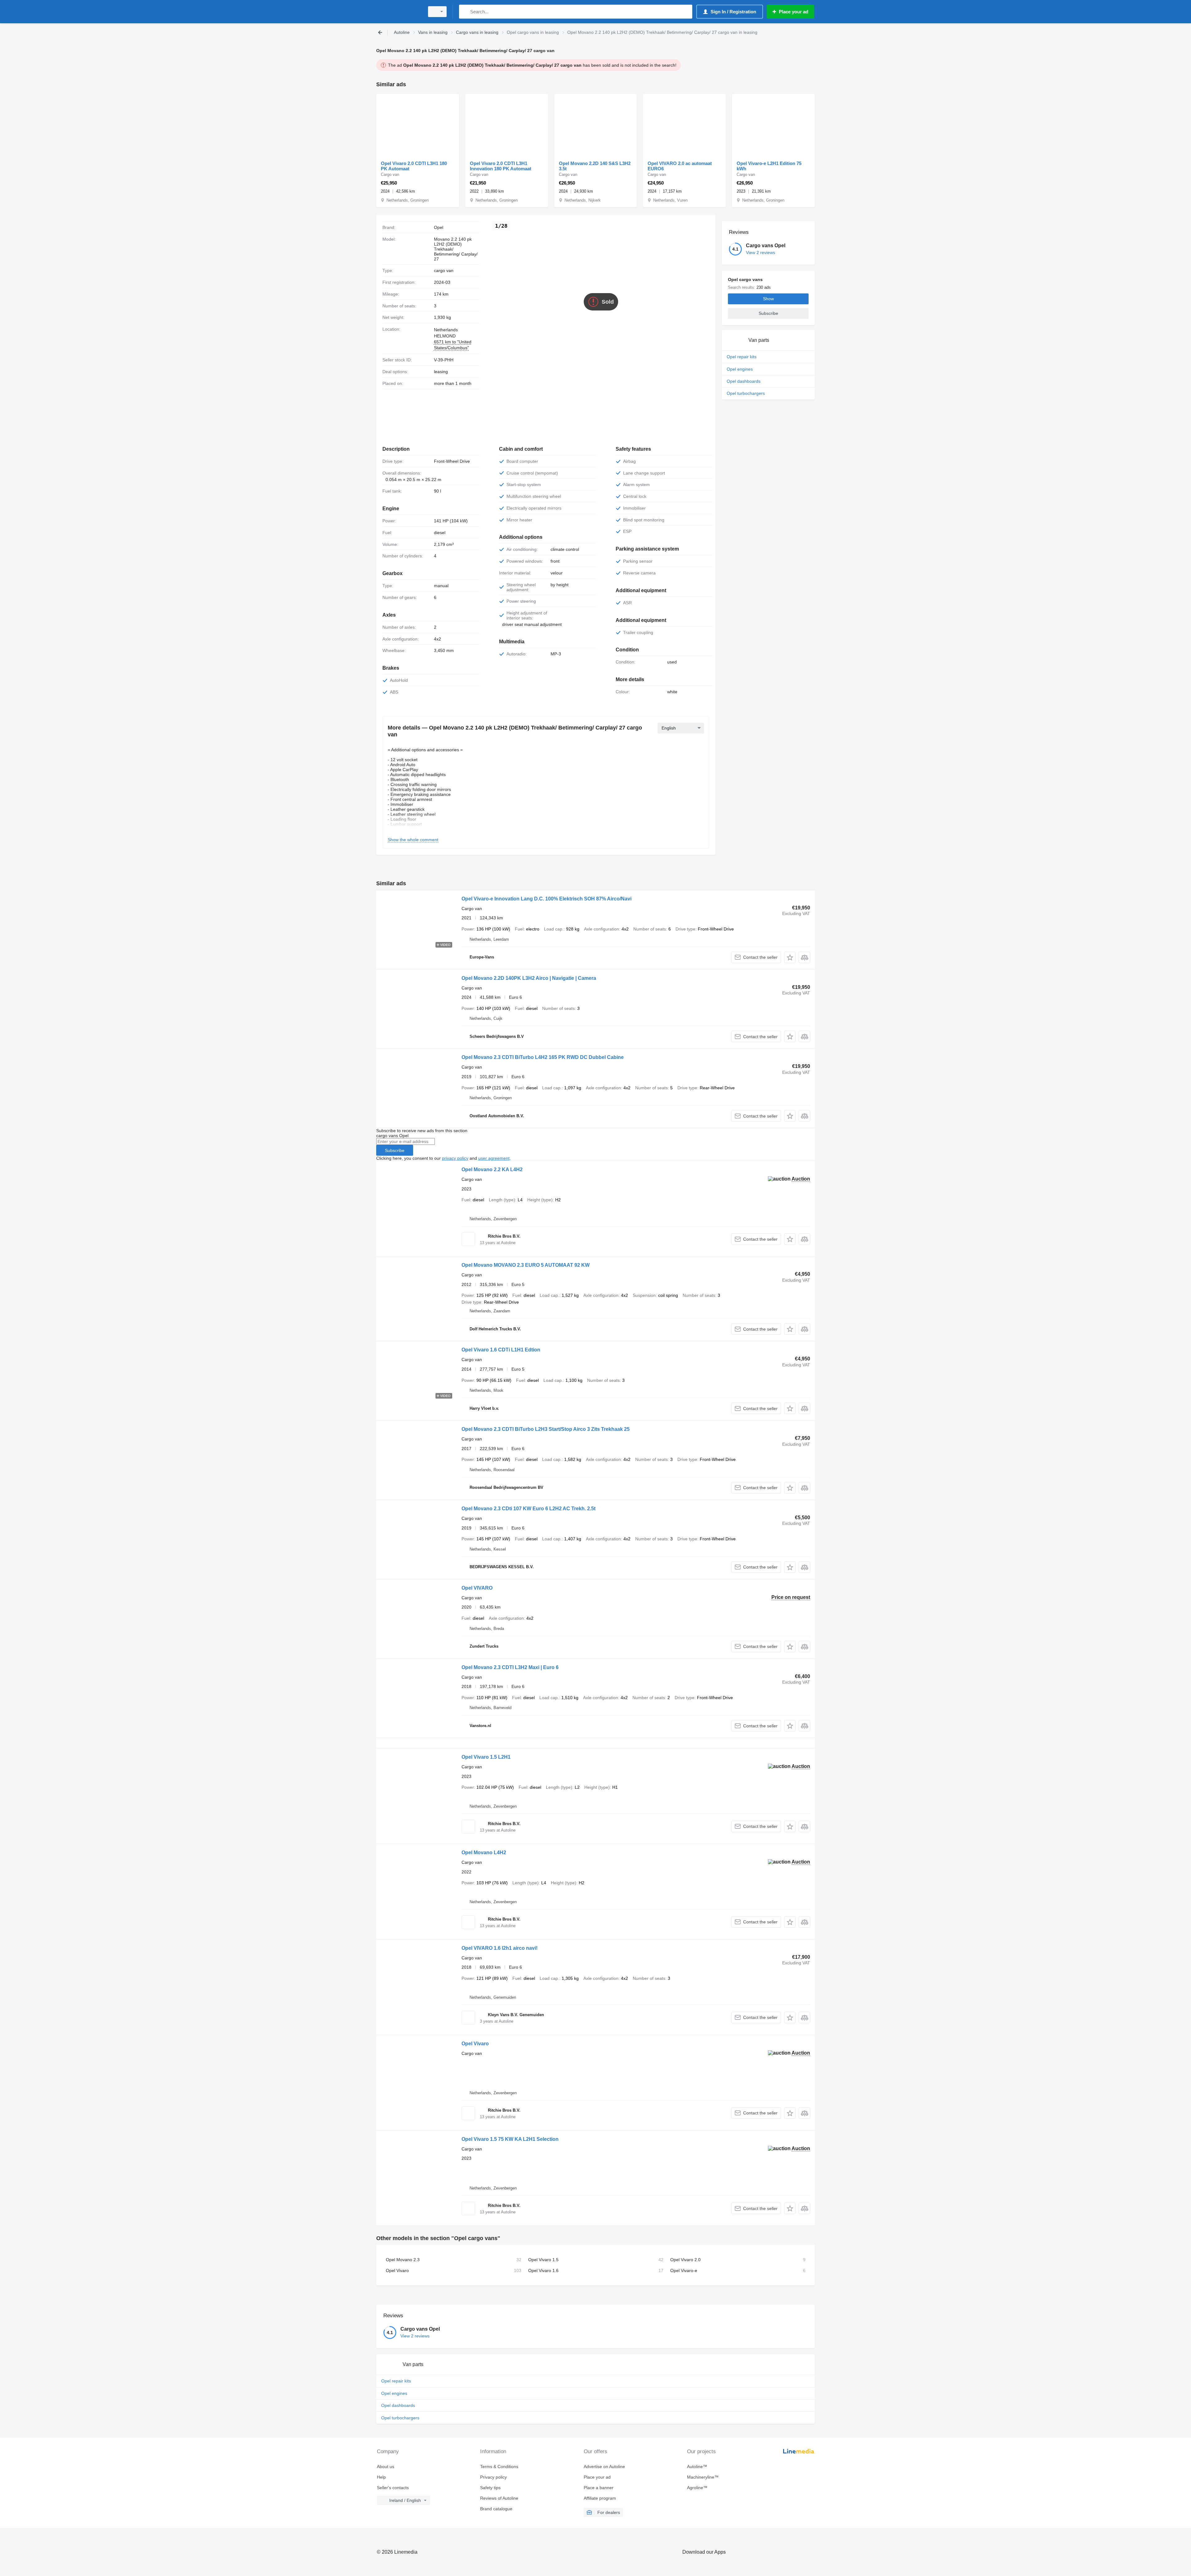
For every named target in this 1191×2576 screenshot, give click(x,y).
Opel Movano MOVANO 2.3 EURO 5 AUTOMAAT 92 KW (526, 1265)
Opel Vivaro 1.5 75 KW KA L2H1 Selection (510, 2139)
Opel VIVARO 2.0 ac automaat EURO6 (680, 166)
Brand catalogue (496, 2509)
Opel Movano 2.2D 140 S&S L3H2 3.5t (595, 166)
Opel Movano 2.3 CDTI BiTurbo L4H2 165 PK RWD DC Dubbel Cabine (543, 1057)
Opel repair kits (742, 357)
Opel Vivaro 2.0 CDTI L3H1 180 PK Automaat (414, 166)
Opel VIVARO (477, 1588)
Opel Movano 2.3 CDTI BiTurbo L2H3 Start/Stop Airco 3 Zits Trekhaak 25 (546, 1429)
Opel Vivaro (475, 2044)
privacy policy (455, 1158)
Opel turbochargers (746, 393)
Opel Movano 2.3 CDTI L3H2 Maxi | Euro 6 (510, 1667)
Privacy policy (493, 2477)
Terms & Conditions (499, 2467)
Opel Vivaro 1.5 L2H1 (486, 1757)
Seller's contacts (393, 2488)
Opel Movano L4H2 (484, 1853)
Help (381, 2477)
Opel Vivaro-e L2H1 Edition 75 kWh (769, 166)
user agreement (494, 1158)
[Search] (465, 12)
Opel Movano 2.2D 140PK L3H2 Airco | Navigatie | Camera (529, 978)
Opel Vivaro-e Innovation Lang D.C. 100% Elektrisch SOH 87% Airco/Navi (546, 899)
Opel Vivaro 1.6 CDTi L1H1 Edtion (501, 1350)
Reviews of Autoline (499, 2498)
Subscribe (395, 1150)
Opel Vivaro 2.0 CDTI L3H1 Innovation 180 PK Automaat (501, 166)
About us (386, 2467)
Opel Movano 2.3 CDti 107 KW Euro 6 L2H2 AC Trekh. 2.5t (529, 1509)
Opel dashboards (744, 381)
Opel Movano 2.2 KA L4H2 (492, 1170)
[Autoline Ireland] (399, 12)
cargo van (444, 270)
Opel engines (740, 369)
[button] (790, 957)
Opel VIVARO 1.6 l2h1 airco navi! (500, 1948)
